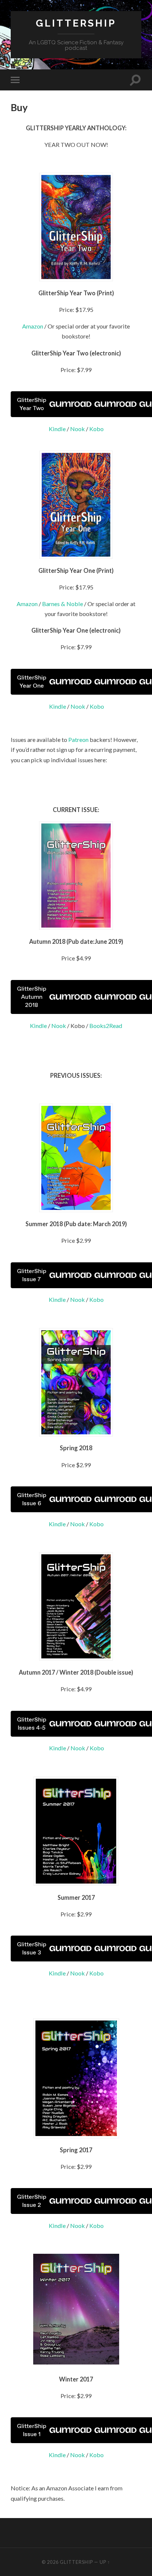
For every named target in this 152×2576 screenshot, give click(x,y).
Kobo (96, 429)
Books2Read (106, 1026)
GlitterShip (76, 23)
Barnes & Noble (63, 604)
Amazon (33, 326)
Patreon (78, 740)
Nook (77, 429)
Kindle (57, 429)
